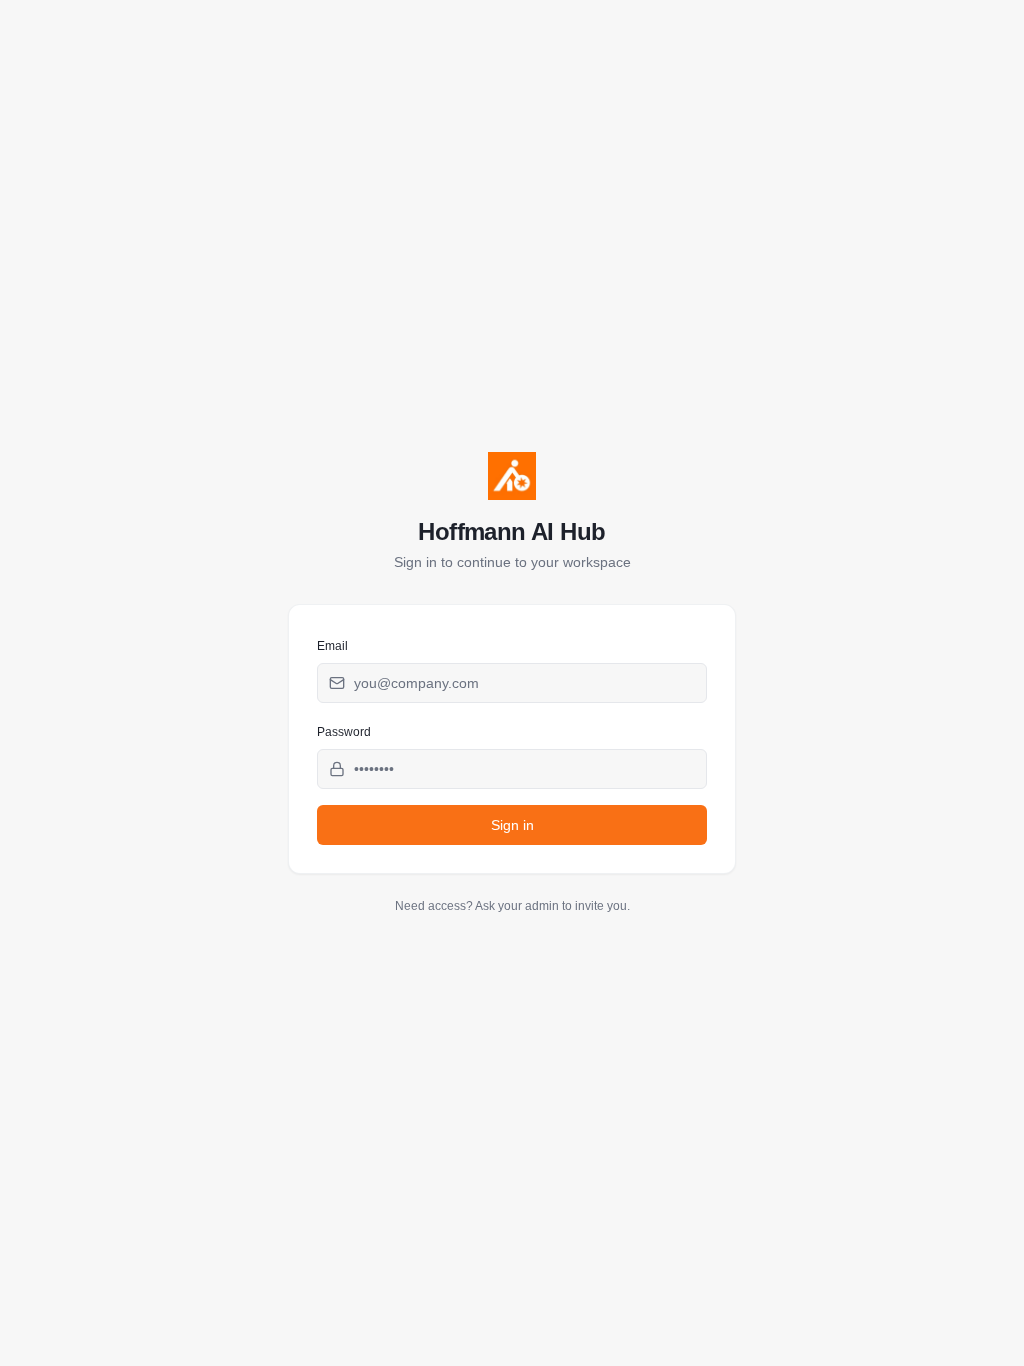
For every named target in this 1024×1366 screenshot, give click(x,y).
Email (332, 646)
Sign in (512, 825)
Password (344, 732)
